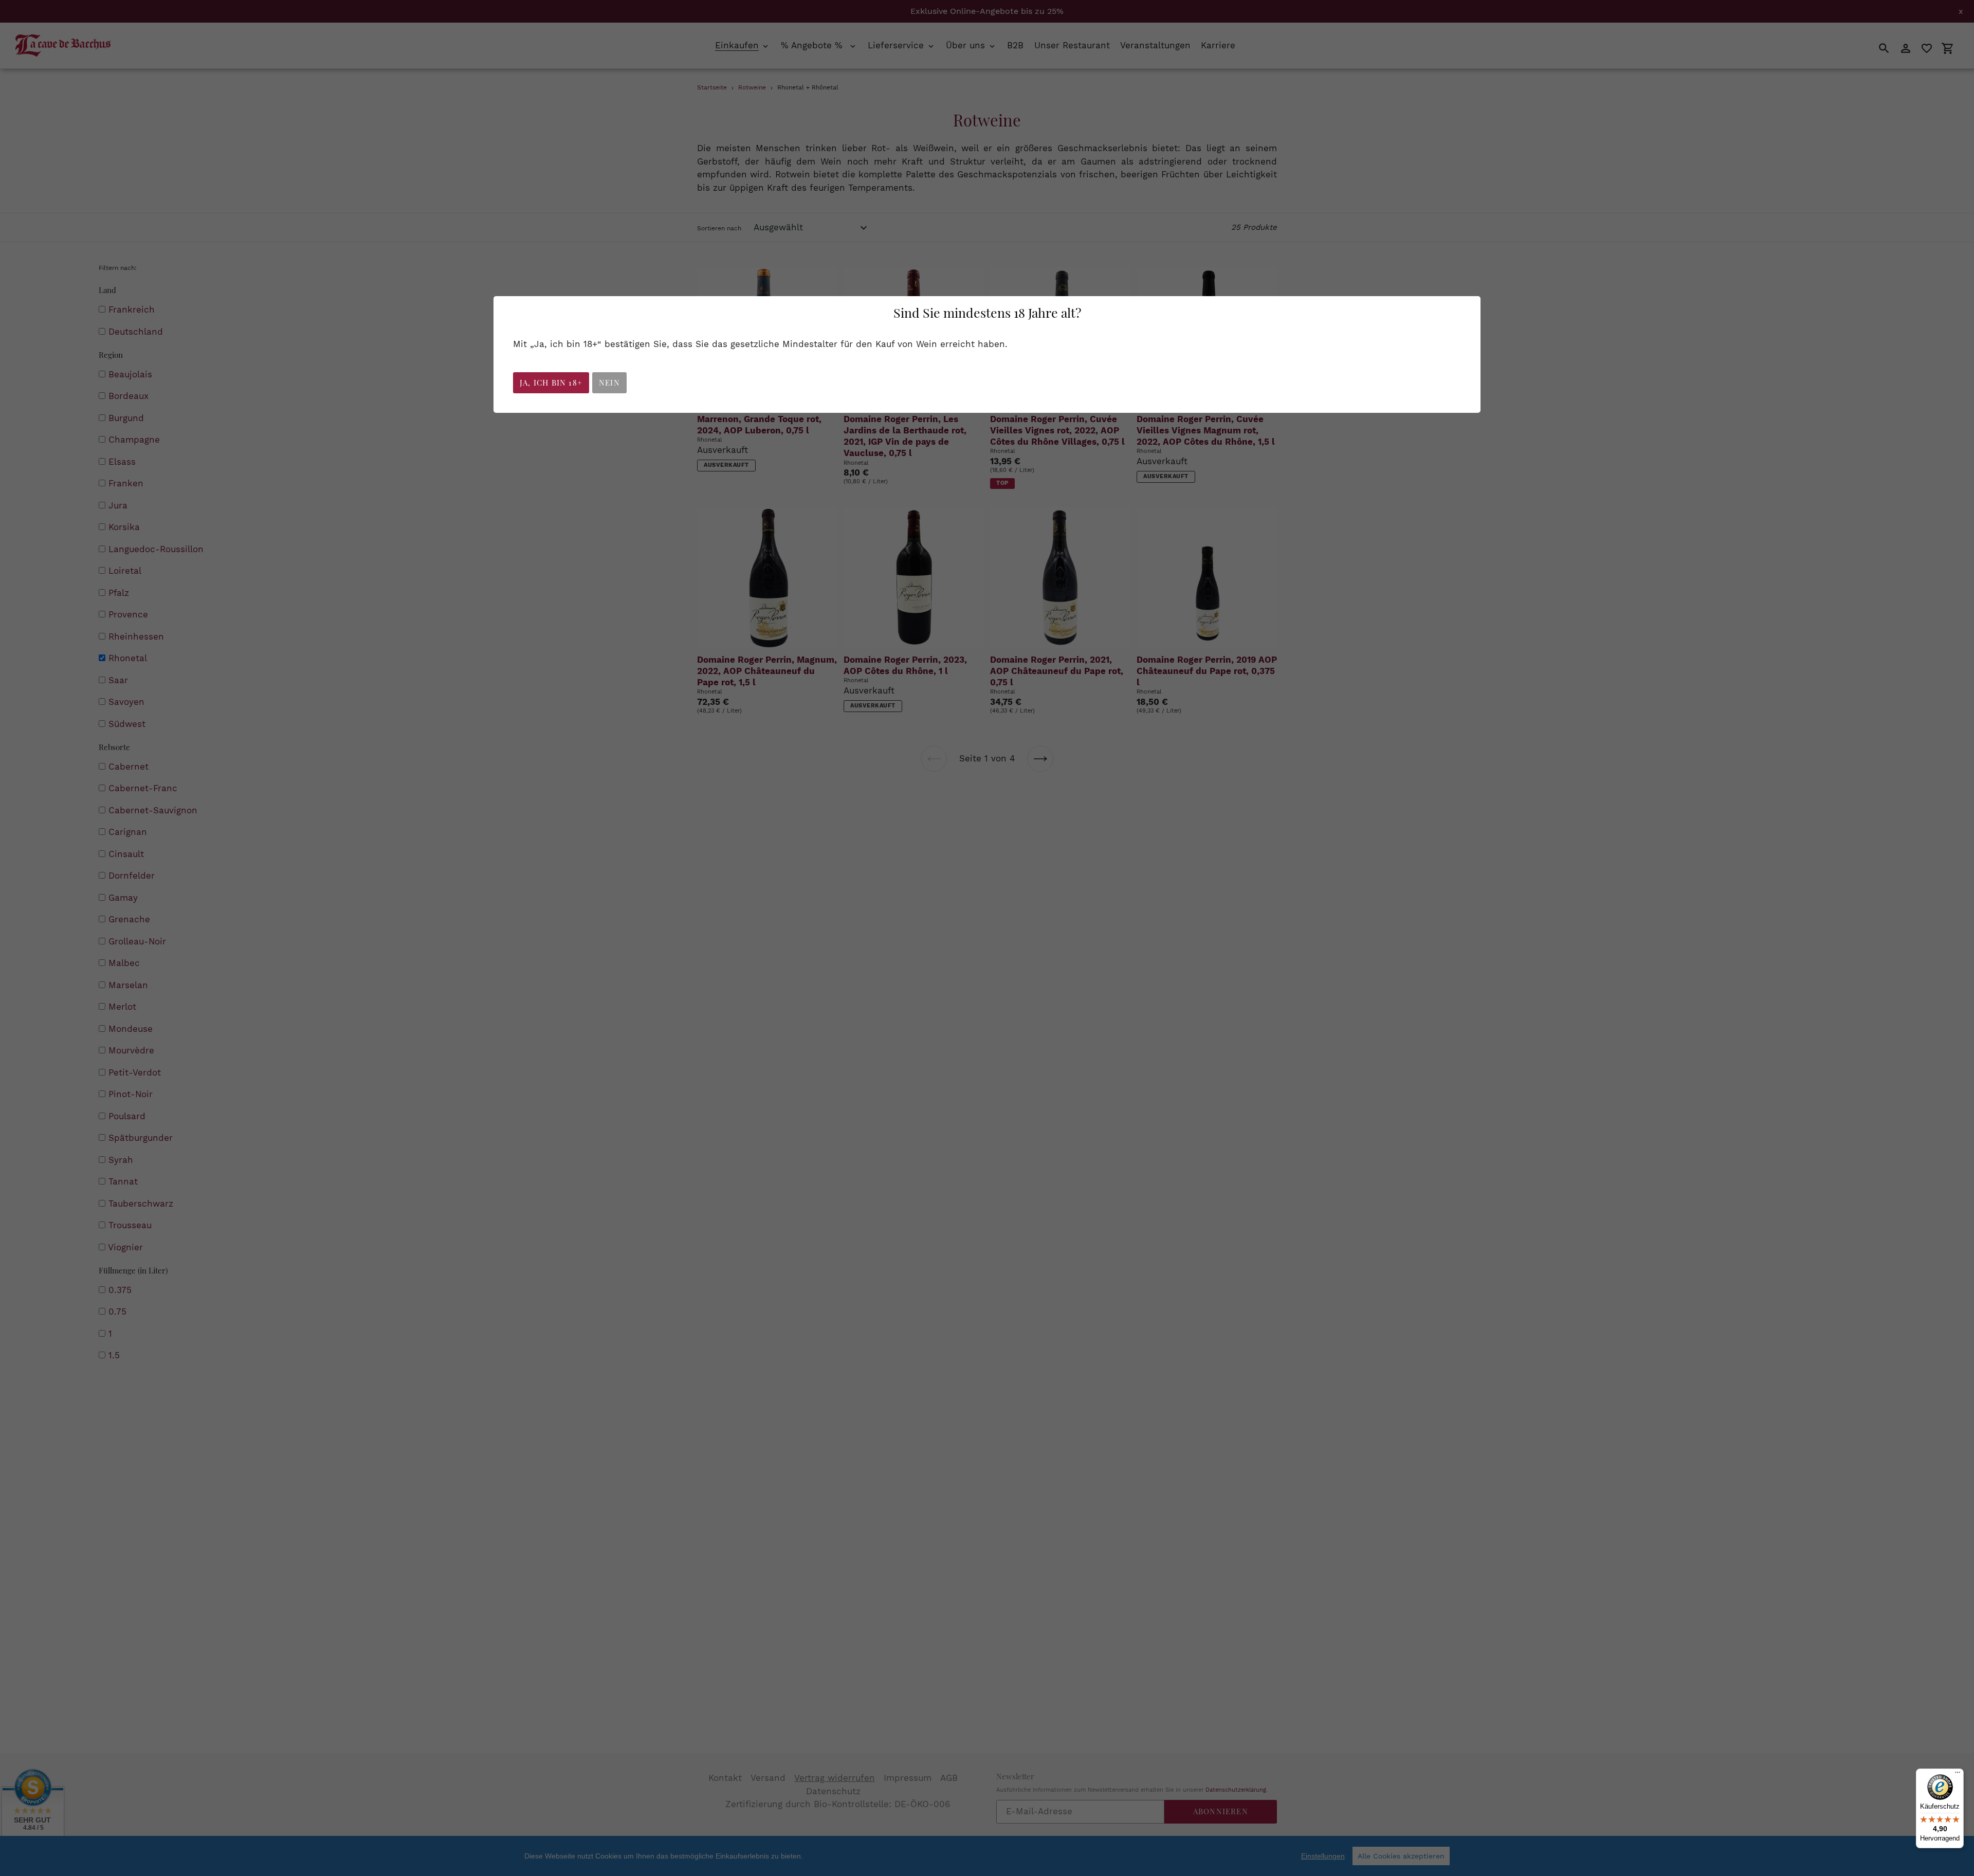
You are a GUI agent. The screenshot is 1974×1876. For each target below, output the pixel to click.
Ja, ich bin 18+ (551, 383)
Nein (609, 383)
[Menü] (1958, 1775)
